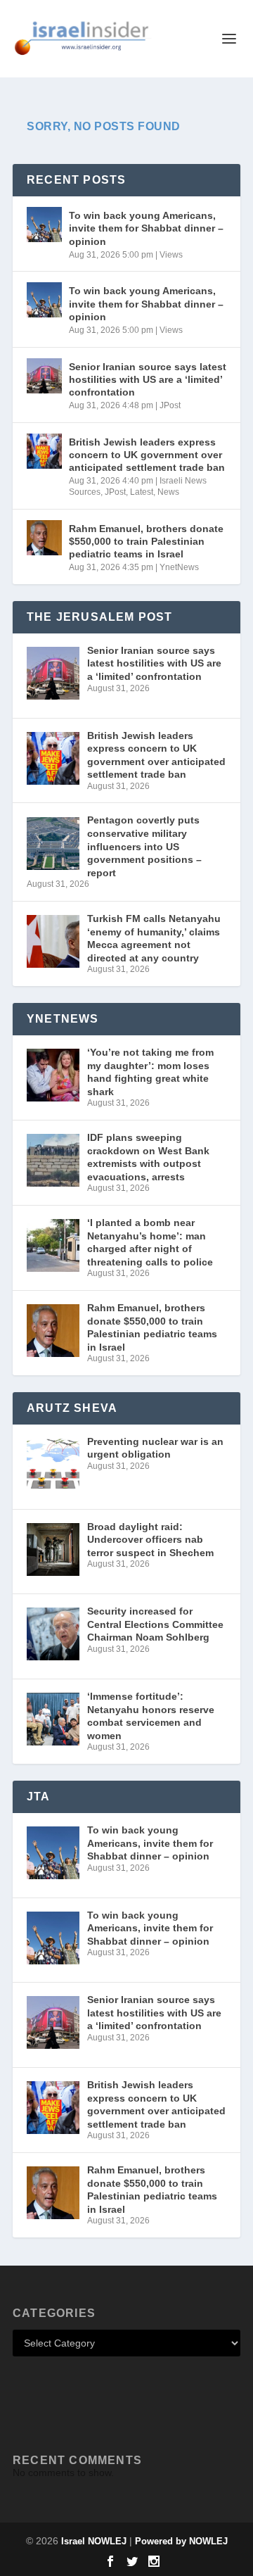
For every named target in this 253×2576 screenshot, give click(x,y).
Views (171, 255)
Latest (142, 492)
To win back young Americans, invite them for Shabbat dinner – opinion (146, 228)
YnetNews (179, 567)
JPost (170, 405)
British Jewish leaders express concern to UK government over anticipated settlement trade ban (147, 455)
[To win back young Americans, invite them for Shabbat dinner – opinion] (44, 225)
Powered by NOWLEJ (181, 2541)
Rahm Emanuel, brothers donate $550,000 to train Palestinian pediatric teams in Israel (146, 541)
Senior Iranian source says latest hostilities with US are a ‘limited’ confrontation (148, 379)
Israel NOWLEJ (94, 2541)
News (168, 492)
